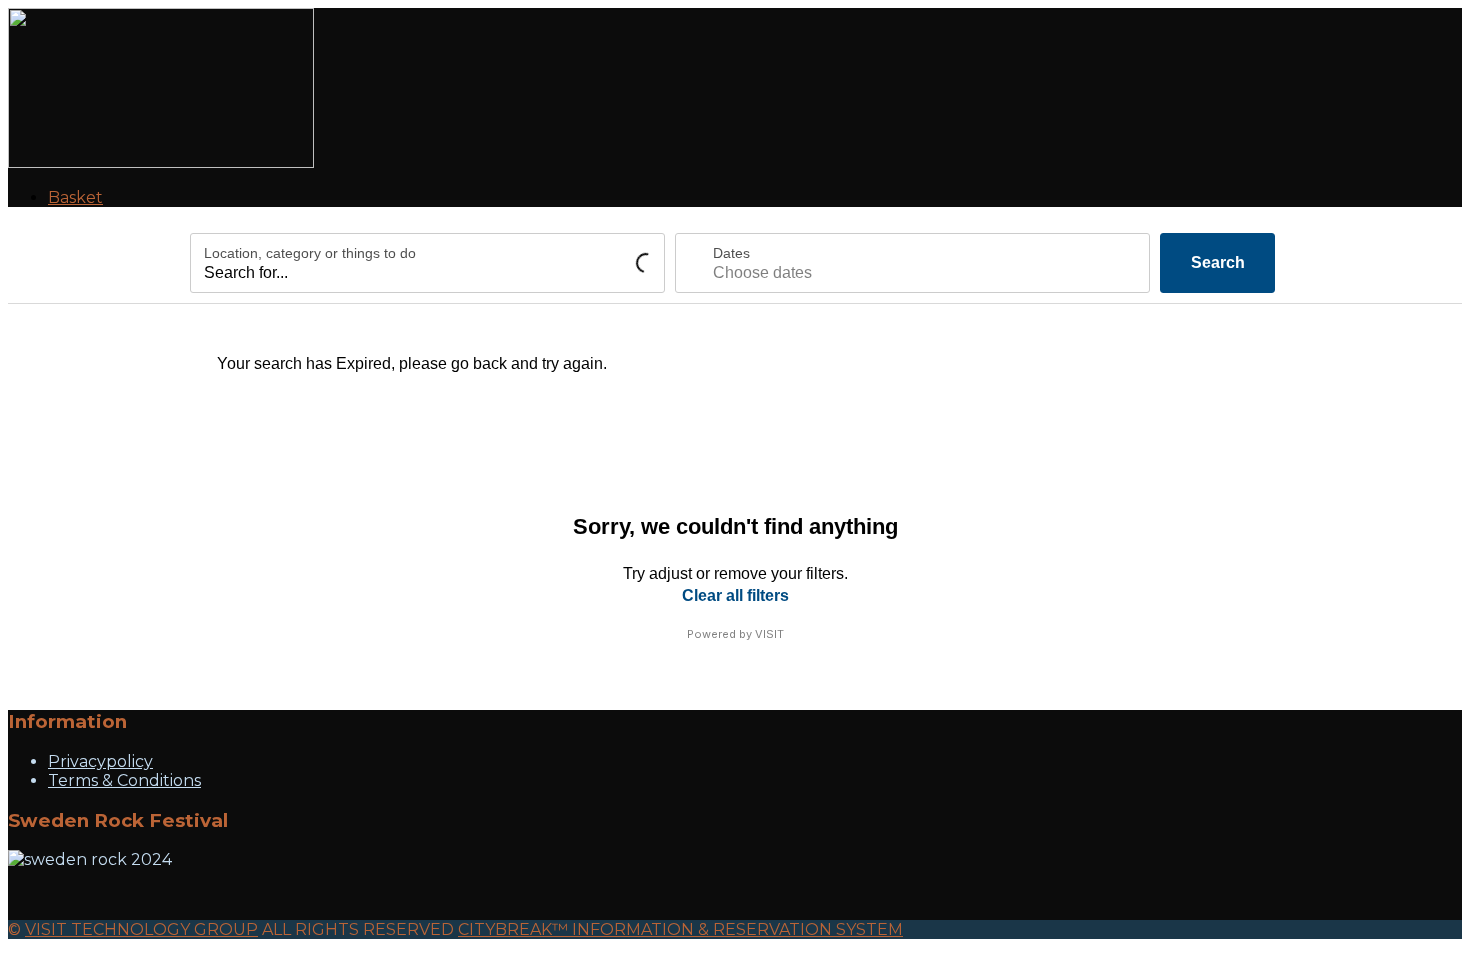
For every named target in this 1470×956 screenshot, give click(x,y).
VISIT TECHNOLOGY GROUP (141, 929)
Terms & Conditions (124, 780)
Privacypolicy (100, 761)
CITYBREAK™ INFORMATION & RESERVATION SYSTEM (680, 929)
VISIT (769, 634)
